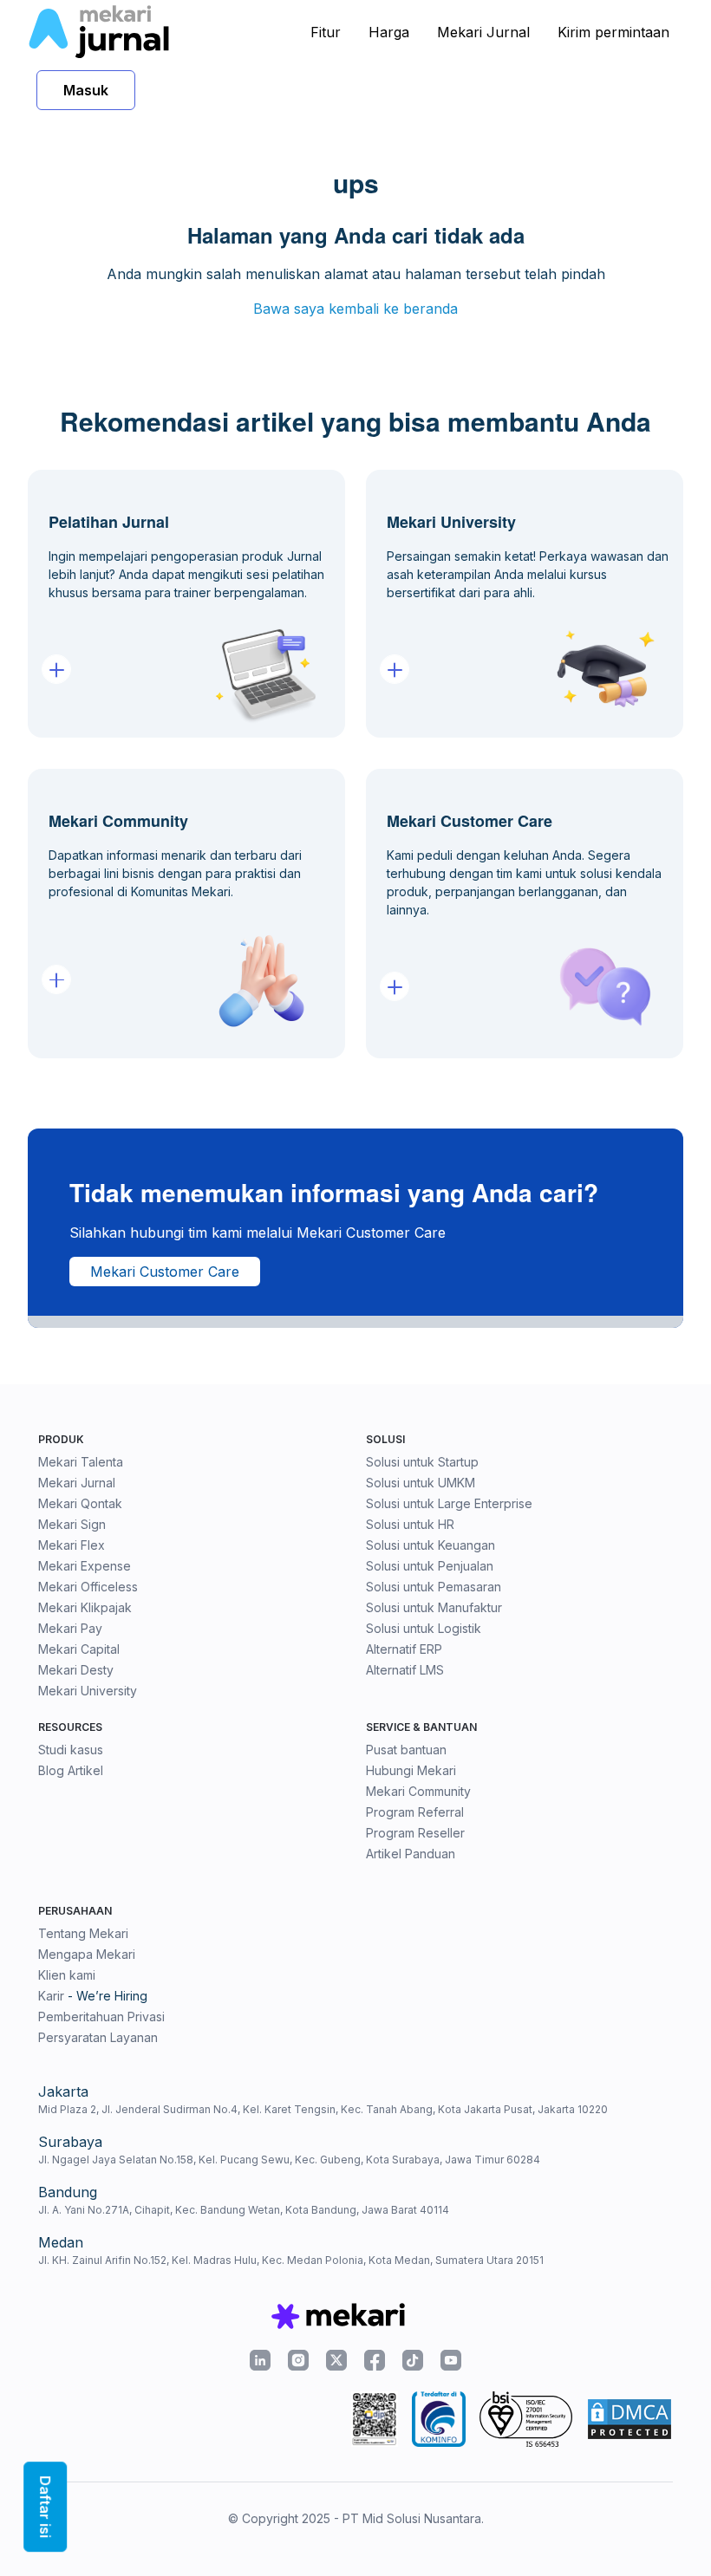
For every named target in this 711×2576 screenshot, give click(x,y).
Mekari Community (418, 1791)
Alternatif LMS (405, 1670)
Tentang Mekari (83, 1933)
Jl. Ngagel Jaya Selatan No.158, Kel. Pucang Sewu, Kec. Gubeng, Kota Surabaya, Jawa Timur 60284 (289, 2160)
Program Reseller (415, 1833)
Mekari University (88, 1691)
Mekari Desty (76, 1670)
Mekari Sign (72, 1524)
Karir (51, 1996)
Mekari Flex (72, 1545)
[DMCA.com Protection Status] (629, 2419)
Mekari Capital (79, 1649)
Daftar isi (45, 2507)
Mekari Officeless (88, 1587)
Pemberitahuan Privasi (101, 2017)
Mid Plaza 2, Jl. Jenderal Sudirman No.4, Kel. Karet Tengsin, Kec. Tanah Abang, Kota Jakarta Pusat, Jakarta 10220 (323, 2109)
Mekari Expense (85, 1566)
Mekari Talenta (81, 1462)
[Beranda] (98, 32)
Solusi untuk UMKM (421, 1483)
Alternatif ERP (404, 1649)
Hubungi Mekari (411, 1770)
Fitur (326, 32)
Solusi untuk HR (410, 1524)
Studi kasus (71, 1750)
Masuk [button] (86, 90)
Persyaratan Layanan (98, 2037)
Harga (389, 32)
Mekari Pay (70, 1628)
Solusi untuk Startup (422, 1462)
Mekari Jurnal (483, 32)
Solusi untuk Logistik (424, 1628)
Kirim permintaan (613, 32)
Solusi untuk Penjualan (430, 1566)
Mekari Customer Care (165, 1272)
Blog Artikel (71, 1770)
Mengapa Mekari (87, 1954)
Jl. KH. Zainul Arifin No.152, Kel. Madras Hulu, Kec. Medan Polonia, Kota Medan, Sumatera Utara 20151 (291, 2260)
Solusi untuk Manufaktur (434, 1607)
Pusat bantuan (406, 1750)
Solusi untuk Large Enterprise (449, 1503)
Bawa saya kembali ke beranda (355, 309)
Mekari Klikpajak (85, 1607)
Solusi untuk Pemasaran (434, 1587)
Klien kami (67, 1975)
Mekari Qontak (80, 1503)
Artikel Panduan (411, 1854)
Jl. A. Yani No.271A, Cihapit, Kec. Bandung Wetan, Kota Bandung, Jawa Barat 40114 (244, 2210)
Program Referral (415, 1812)
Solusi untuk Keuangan (431, 1545)
